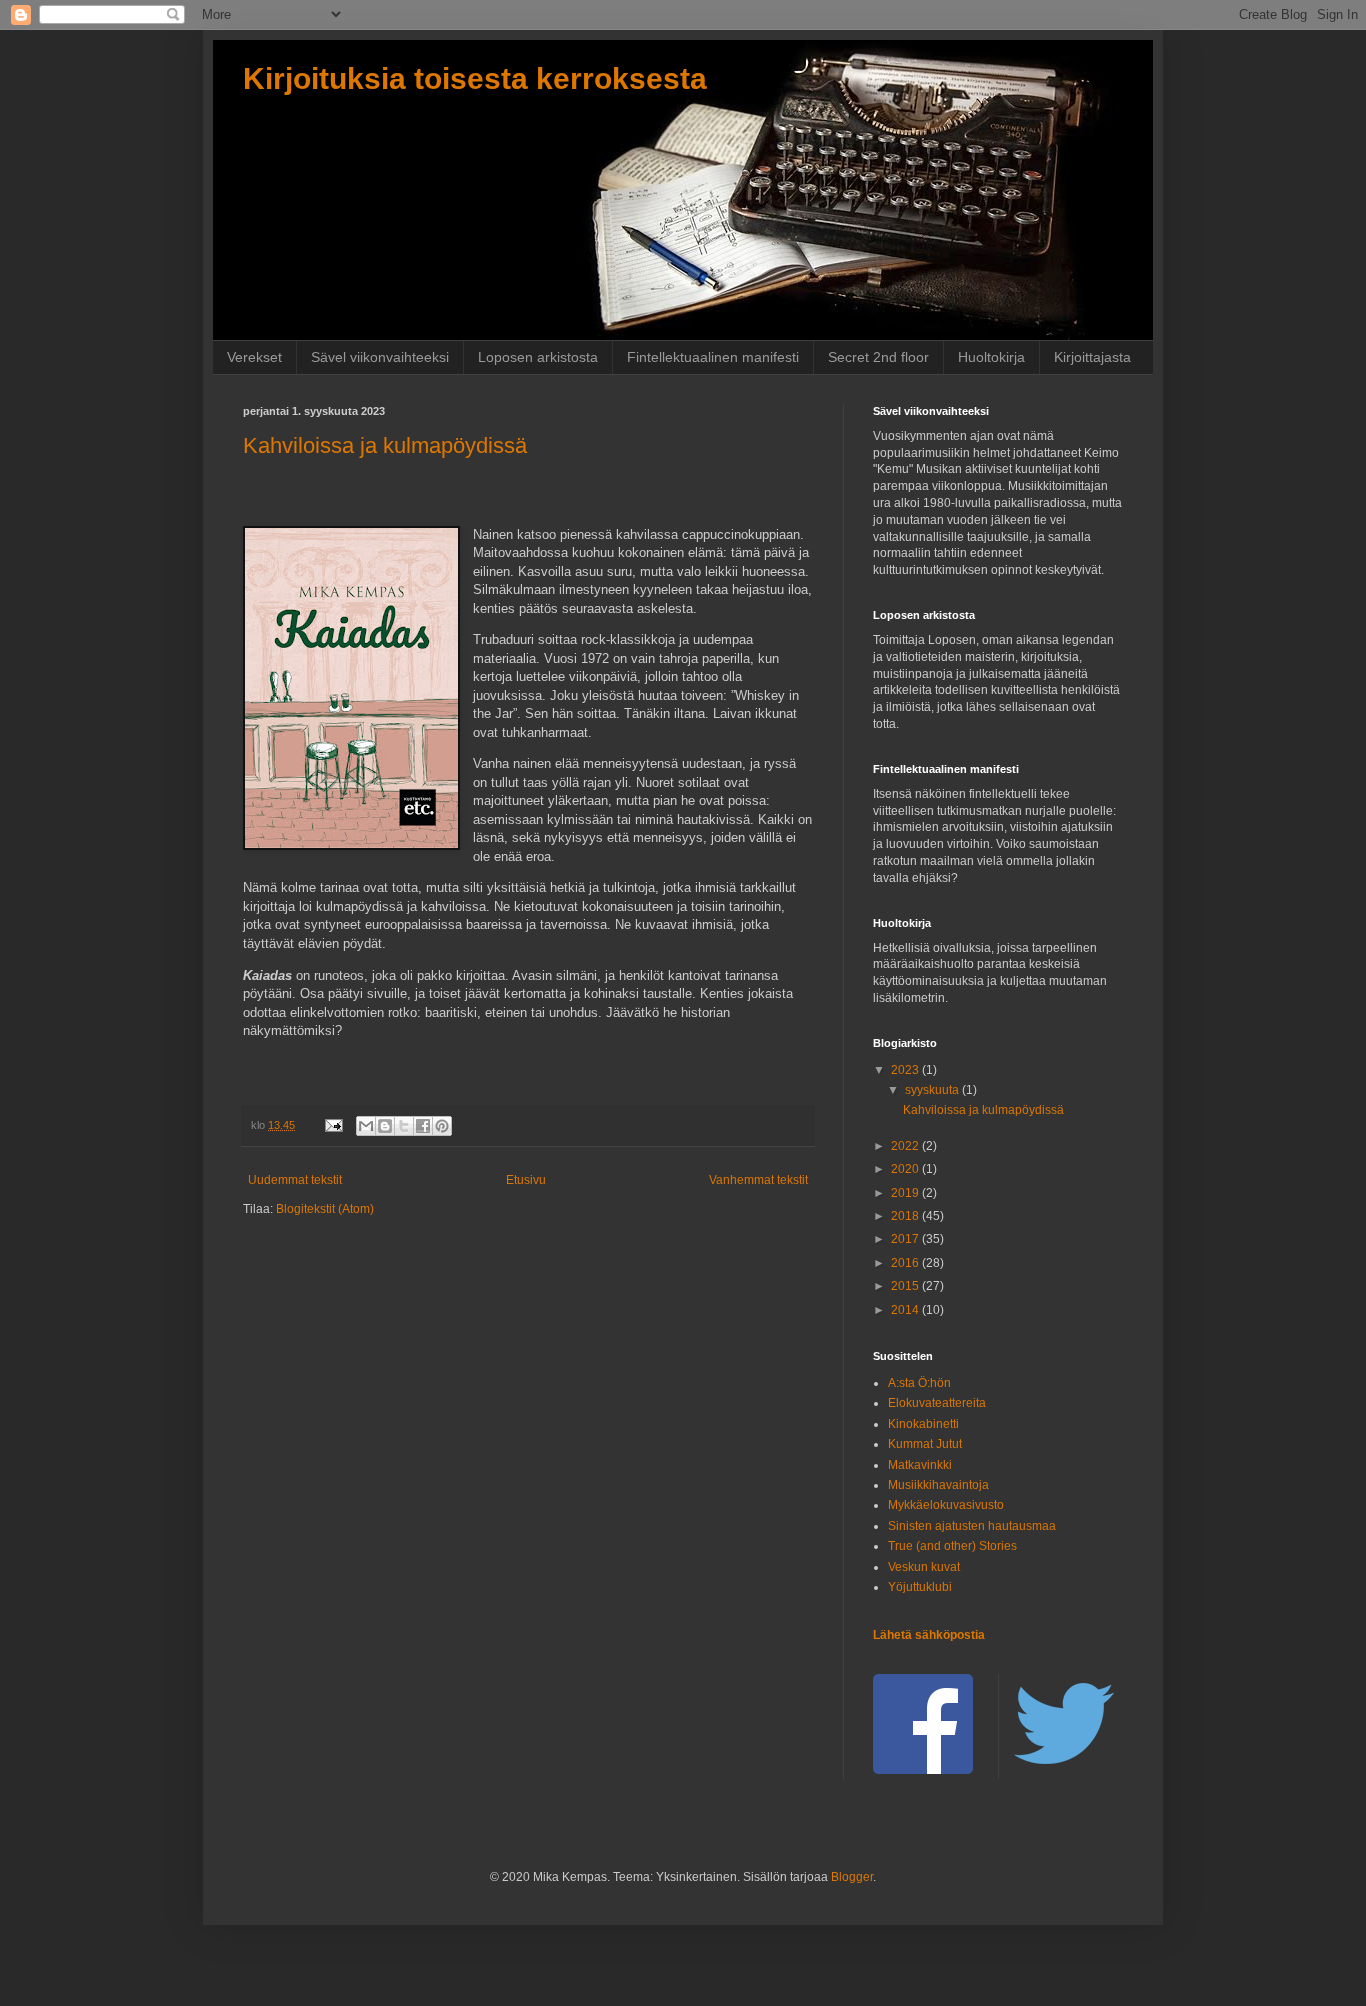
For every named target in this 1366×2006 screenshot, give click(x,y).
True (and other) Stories (952, 1546)
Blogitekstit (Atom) (325, 1209)
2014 (906, 1310)
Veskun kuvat (924, 1567)
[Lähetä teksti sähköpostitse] (333, 1125)
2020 (906, 1169)
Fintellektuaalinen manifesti (713, 357)
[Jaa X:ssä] (404, 1126)
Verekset (254, 357)
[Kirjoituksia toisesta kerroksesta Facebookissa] (923, 1770)
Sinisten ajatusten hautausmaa (972, 1526)
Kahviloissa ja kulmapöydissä (385, 445)
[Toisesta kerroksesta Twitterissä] (1064, 1770)
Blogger (852, 1877)
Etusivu (526, 1180)
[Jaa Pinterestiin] (442, 1126)
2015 (906, 1286)
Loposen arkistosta (538, 357)
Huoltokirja (991, 357)
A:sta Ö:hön (919, 1383)
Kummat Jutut (925, 1444)
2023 (906, 1070)
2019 (906, 1193)
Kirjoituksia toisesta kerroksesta (475, 78)
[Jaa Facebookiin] (423, 1126)
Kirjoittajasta (1092, 357)
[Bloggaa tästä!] (385, 1126)
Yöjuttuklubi (920, 1587)
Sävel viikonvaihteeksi (380, 357)
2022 (906, 1146)
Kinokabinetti (923, 1424)
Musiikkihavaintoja (938, 1485)
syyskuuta (933, 1090)
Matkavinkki (920, 1465)
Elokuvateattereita (937, 1403)
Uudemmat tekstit (295, 1180)
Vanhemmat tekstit (758, 1180)
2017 (906, 1239)
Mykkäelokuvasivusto (946, 1505)
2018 (906, 1216)
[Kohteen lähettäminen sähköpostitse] (366, 1126)
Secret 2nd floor (878, 357)
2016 (906, 1263)
